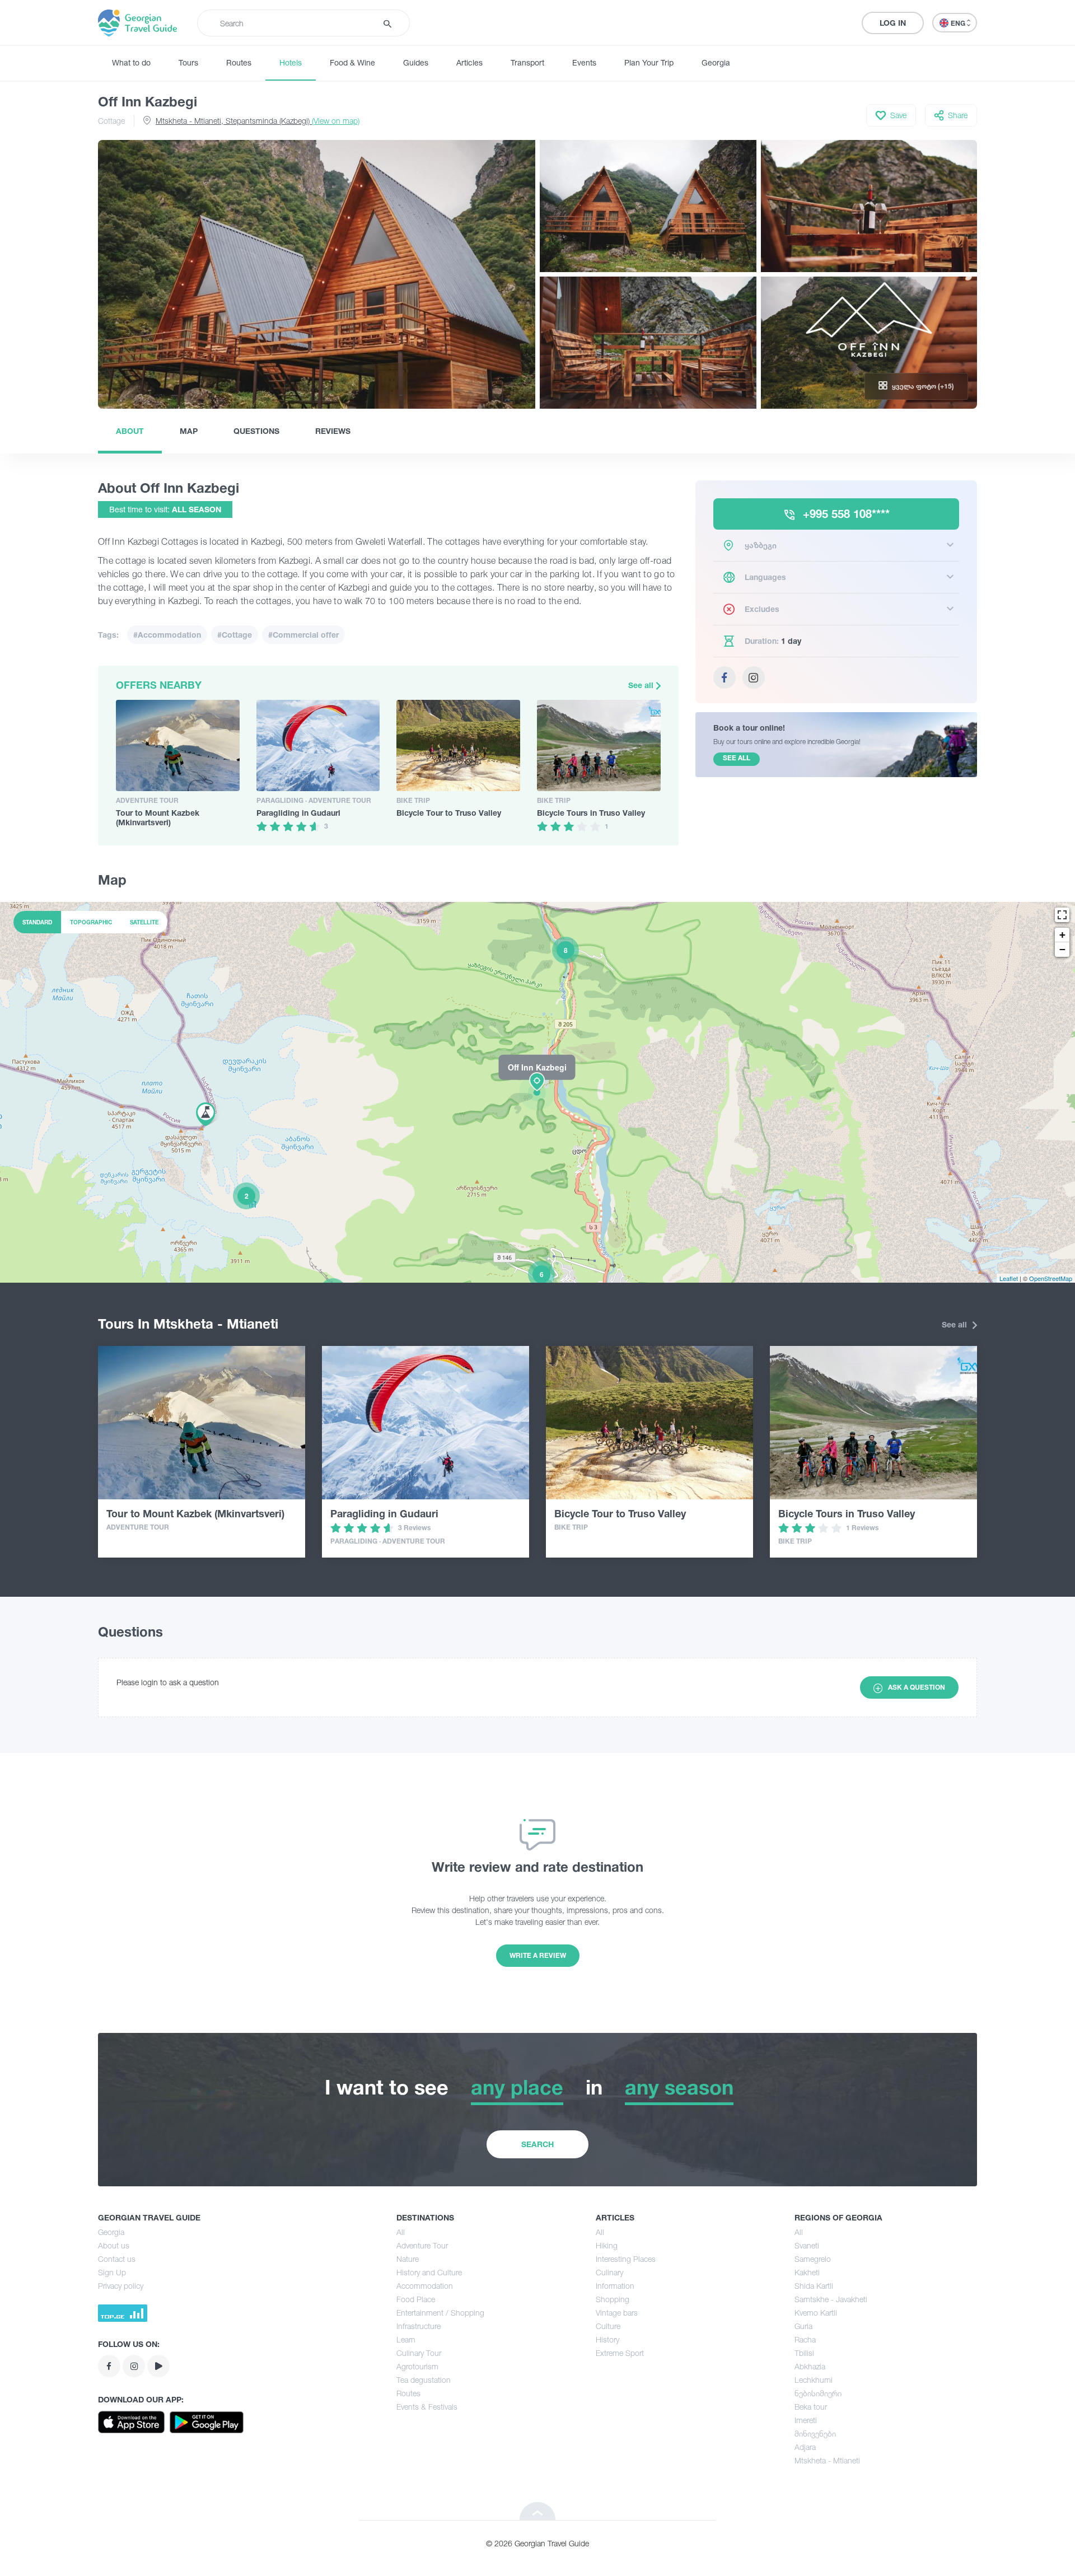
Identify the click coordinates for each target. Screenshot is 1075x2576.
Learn (406, 2339)
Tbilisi (804, 2353)
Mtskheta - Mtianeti (827, 2460)
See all (642, 685)
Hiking (607, 2245)
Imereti (806, 2420)
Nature (408, 2259)
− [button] (1062, 949)
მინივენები (815, 2434)
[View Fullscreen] (1062, 915)
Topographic (91, 922)
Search (537, 2144)
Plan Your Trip (649, 62)
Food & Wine (352, 62)
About (130, 431)
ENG (959, 23)
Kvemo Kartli (816, 2313)
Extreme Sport (620, 2353)
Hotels (291, 62)
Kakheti (807, 2272)
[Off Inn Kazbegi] (537, 1092)
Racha (805, 2339)
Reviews (333, 431)
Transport (527, 62)
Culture (608, 2326)
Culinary (609, 2272)
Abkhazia (810, 2366)
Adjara (805, 2447)
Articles (469, 62)
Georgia (716, 62)
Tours (188, 62)
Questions (256, 431)
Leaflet (1009, 1278)
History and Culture (429, 2272)
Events (584, 62)
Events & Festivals (427, 2407)
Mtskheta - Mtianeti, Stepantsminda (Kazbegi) (258, 121)
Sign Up (112, 2272)
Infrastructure (419, 2326)
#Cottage (235, 635)
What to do (131, 62)
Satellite (144, 922)
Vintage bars (617, 2313)
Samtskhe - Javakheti (831, 2299)
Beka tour (811, 2407)
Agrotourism (417, 2366)
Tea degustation (424, 2380)
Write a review (538, 1955)
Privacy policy (121, 2286)
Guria (803, 2326)
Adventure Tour (422, 2245)
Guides (416, 62)
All (401, 2232)
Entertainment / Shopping (440, 2313)
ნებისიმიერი (818, 2393)
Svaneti (807, 2245)
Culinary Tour (419, 2353)
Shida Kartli (814, 2286)
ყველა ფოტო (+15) (923, 386)
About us (114, 2245)
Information (615, 2286)
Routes (239, 62)
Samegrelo (813, 2259)
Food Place (416, 2299)
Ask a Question (917, 1687)
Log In (893, 23)
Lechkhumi (814, 2380)
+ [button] (1062, 935)
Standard (37, 922)
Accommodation (425, 2286)
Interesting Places (626, 2259)
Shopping (613, 2299)
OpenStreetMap (1051, 1278)
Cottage (111, 121)
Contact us (117, 2259)
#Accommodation (167, 635)
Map (189, 431)
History (607, 2339)
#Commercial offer (303, 635)
